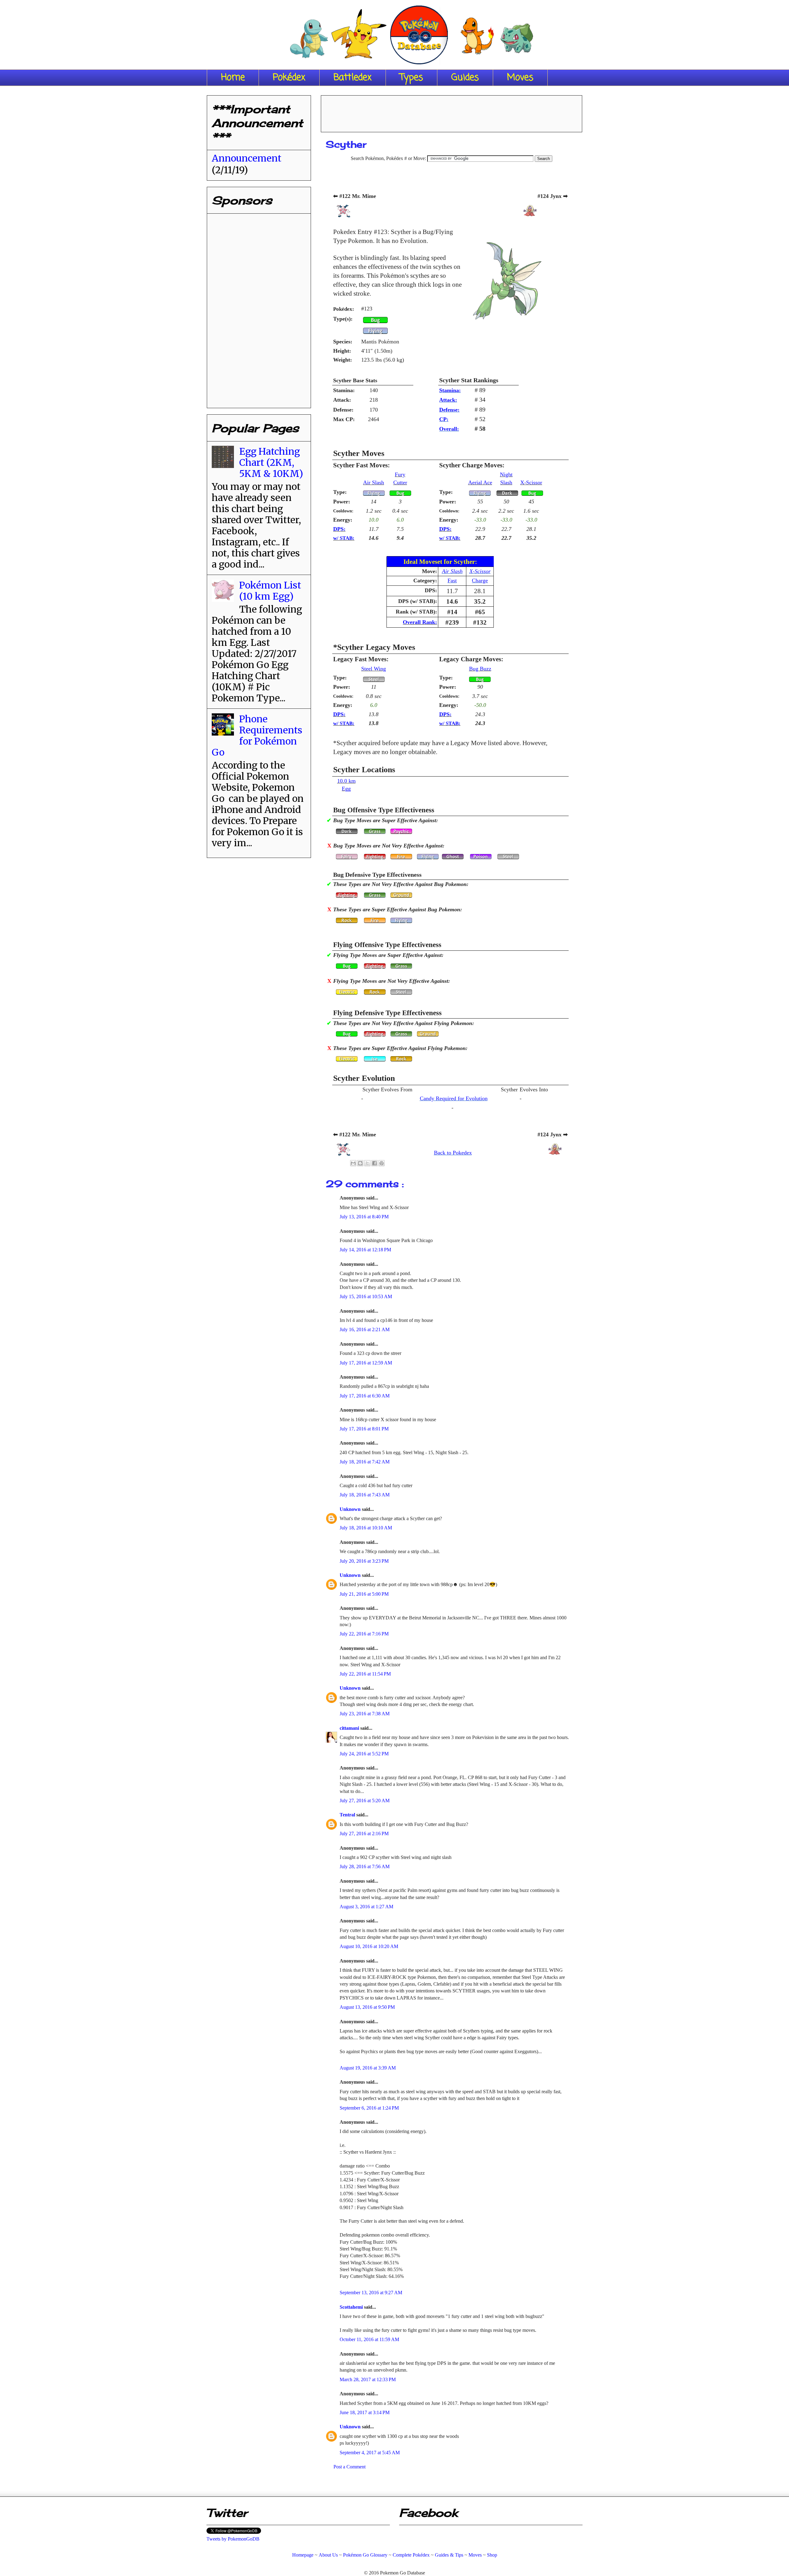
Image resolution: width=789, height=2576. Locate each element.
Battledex (353, 78)
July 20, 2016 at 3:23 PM (364, 1561)
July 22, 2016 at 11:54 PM (365, 1674)
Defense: (449, 410)
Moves (520, 78)
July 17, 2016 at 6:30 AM (365, 1396)
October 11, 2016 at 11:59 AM (369, 2339)
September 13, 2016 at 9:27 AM (371, 2293)
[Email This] (353, 1163)
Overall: (449, 429)
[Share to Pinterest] (382, 1163)
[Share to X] (367, 1163)
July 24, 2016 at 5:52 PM (364, 1754)
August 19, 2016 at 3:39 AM (368, 2068)
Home (233, 78)
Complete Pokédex (411, 2555)
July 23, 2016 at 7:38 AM (365, 1714)
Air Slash (374, 482)
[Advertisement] (452, 112)
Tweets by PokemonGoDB (233, 2539)
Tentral (348, 1815)
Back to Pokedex (453, 1153)
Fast (452, 580)
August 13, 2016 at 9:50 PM (367, 2007)
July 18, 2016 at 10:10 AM (366, 1528)
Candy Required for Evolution (454, 1098)
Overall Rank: (420, 622)
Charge (480, 580)
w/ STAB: (344, 538)
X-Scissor (531, 482)
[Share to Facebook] (374, 1163)
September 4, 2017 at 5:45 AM (370, 2453)
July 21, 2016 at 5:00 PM (364, 1594)
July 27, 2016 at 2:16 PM (364, 1834)
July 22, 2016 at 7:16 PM (364, 1634)
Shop (492, 2555)
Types (411, 78)
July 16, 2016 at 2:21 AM (365, 1329)
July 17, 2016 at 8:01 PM (364, 1429)
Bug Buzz (480, 669)
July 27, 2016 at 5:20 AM (365, 1801)
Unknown (351, 1509)
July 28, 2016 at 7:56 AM (365, 1866)
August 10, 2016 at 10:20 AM (369, 1946)
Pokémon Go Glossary (365, 2555)
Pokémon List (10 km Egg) (270, 591)
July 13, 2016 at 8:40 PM (364, 1217)
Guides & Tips (449, 2555)
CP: (444, 419)
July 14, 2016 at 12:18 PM (365, 1250)
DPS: (339, 529)
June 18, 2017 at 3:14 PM (365, 2412)
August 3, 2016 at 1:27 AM (366, 1907)
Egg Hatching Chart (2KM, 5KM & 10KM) (271, 462)
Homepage (303, 2555)
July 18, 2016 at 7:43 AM (365, 1495)
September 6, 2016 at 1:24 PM (369, 2108)
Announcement (247, 158)
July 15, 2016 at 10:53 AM (366, 1296)
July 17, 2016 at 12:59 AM (366, 1363)
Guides (465, 78)
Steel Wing (374, 669)
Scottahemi (352, 2307)
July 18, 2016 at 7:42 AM (365, 1462)
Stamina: (450, 390)
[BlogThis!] (360, 1163)
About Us (328, 2555)
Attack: (448, 400)
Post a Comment (350, 2467)
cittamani (350, 1728)
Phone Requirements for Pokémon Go (257, 736)
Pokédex (289, 78)
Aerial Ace (480, 482)
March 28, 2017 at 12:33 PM (368, 2379)
